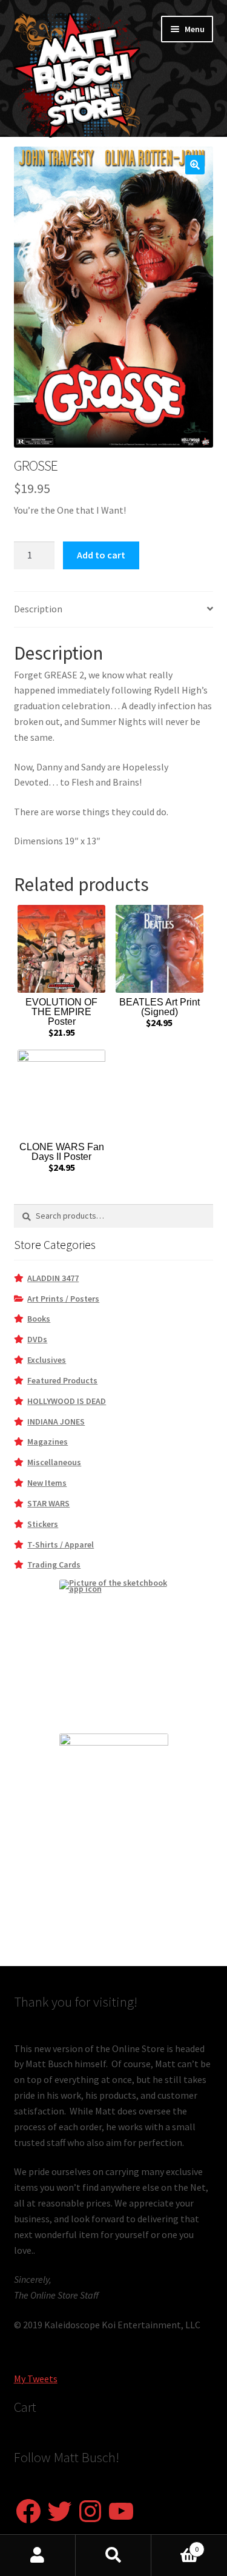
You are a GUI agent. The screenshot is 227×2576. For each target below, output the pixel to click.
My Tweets (36, 2379)
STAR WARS (48, 1503)
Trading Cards (54, 1564)
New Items (47, 1483)
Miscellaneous (54, 1462)
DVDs (37, 1339)
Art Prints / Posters (63, 1299)
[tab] (114, 610)
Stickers (43, 1524)
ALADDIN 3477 (53, 1278)
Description (38, 609)
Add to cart (101, 555)
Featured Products (62, 1380)
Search (113, 2555)
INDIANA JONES (56, 1422)
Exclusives (47, 1360)
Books (39, 1319)
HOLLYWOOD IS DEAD (67, 1401)
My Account (38, 2555)
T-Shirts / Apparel (61, 1545)
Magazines (48, 1442)
